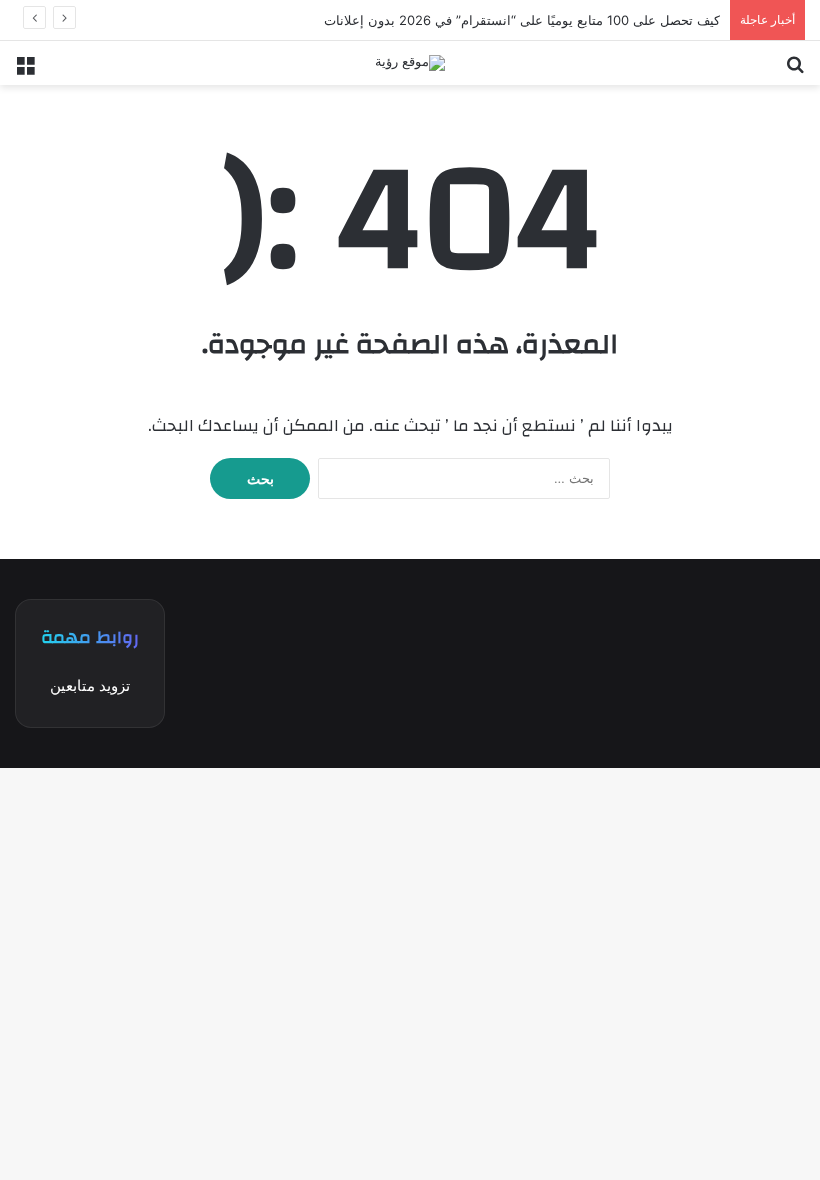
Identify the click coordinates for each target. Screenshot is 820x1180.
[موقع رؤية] (410, 63)
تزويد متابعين (90, 685)
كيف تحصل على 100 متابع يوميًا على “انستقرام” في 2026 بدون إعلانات (522, 20)
